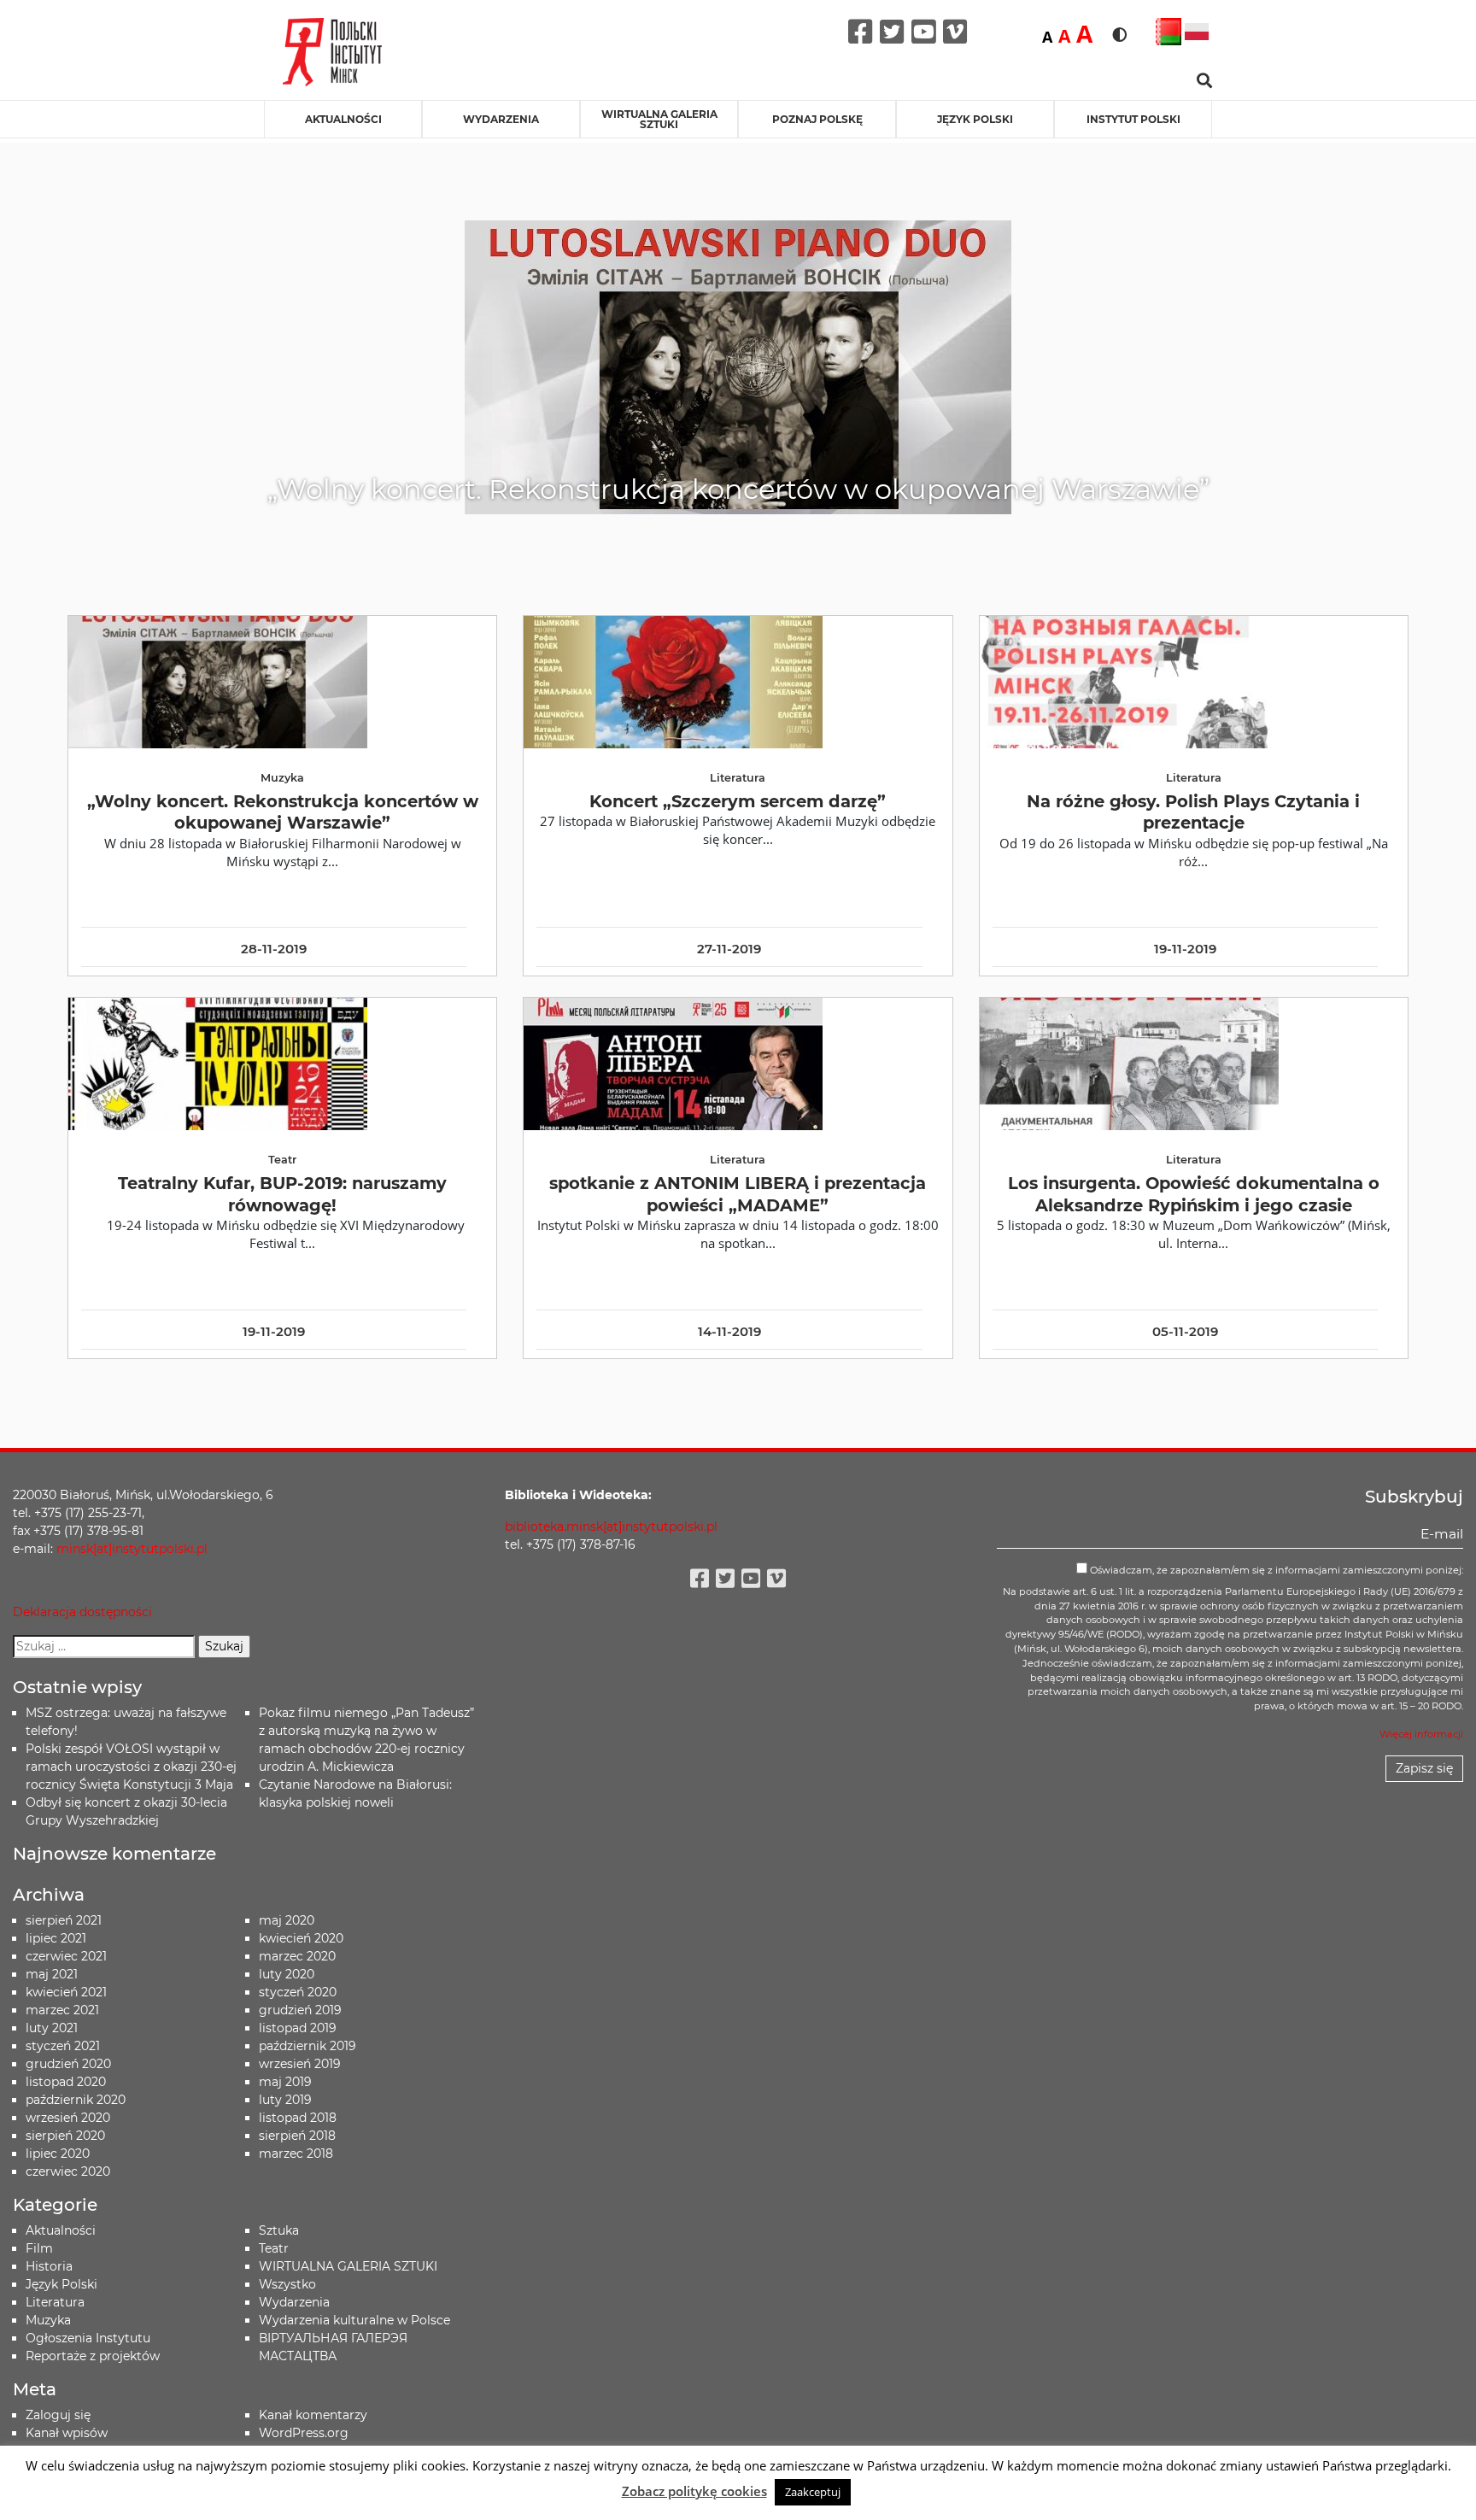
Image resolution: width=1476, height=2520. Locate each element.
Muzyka (48, 2320)
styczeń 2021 (63, 2046)
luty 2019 (285, 2100)
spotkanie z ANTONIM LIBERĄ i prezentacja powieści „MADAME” (738, 1194)
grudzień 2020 (68, 2064)
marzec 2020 (297, 1956)
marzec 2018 (296, 2154)
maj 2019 (285, 2082)
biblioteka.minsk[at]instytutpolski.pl (611, 1527)
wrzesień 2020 (68, 2118)
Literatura (55, 2302)
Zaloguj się (58, 2415)
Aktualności (343, 119)
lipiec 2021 (56, 1938)
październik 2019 (307, 2046)
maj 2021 (52, 1974)
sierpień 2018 (297, 2136)
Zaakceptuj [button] (813, 2492)
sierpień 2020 (65, 2136)
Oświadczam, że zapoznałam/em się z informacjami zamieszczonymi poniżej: (1275, 1570)
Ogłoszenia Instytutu (88, 2338)
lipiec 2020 (58, 2154)
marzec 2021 (62, 2010)
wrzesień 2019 (300, 2064)
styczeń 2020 (298, 1992)
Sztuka (279, 2230)
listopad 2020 (66, 2082)
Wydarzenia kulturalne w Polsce (354, 2320)
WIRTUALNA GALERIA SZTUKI (659, 119)
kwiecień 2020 (301, 1938)
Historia (49, 2266)
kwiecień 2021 (66, 1992)
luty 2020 (287, 1974)
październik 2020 (76, 2100)
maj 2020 (287, 1920)
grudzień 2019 (300, 2010)
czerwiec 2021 (66, 1956)
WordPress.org (304, 2433)
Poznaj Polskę (817, 119)
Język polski (975, 119)
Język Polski (61, 2284)
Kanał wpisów (67, 2433)
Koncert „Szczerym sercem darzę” (738, 801)
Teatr (274, 2248)
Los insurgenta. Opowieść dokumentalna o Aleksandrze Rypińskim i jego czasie (1194, 1194)
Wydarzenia (501, 119)
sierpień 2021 (64, 1920)
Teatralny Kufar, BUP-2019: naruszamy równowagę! (282, 1194)
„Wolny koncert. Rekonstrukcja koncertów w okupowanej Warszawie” (283, 812)
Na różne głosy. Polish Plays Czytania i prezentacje (1193, 812)
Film (39, 2248)
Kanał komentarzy (313, 2415)
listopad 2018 (298, 2118)
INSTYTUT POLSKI (1133, 119)
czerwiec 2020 (68, 2171)
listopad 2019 (298, 2028)
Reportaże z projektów (93, 2356)
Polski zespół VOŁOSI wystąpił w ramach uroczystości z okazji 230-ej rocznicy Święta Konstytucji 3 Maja (131, 1767)
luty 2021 (52, 2028)
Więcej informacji (1421, 1734)
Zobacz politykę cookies (694, 2491)
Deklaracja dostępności (82, 1612)
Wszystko (287, 2284)
